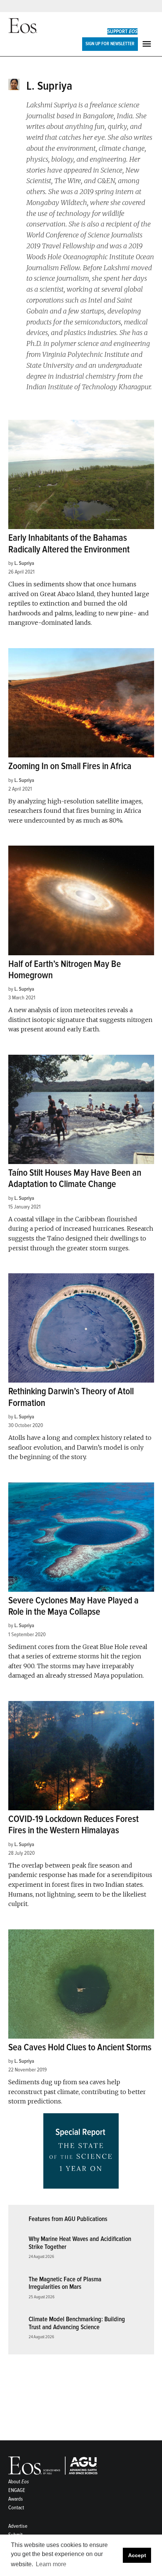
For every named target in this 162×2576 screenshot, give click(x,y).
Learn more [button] (51, 2564)
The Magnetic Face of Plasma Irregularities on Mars (65, 2283)
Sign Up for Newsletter (110, 44)
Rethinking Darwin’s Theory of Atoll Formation (71, 1397)
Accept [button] (137, 2555)
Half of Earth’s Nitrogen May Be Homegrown (65, 970)
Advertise (18, 2526)
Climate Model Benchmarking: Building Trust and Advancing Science (77, 2323)
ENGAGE (17, 2490)
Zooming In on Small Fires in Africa (70, 766)
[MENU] (148, 44)
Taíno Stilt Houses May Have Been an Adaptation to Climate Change (75, 1179)
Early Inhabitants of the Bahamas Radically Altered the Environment (69, 544)
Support (122, 31)
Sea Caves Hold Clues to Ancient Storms (80, 2047)
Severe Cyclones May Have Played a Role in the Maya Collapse (73, 1606)
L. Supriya (24, 563)
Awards (16, 2499)
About (19, 2482)
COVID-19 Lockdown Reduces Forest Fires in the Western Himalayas (73, 1825)
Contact (16, 2508)
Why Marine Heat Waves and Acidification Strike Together (80, 2243)
